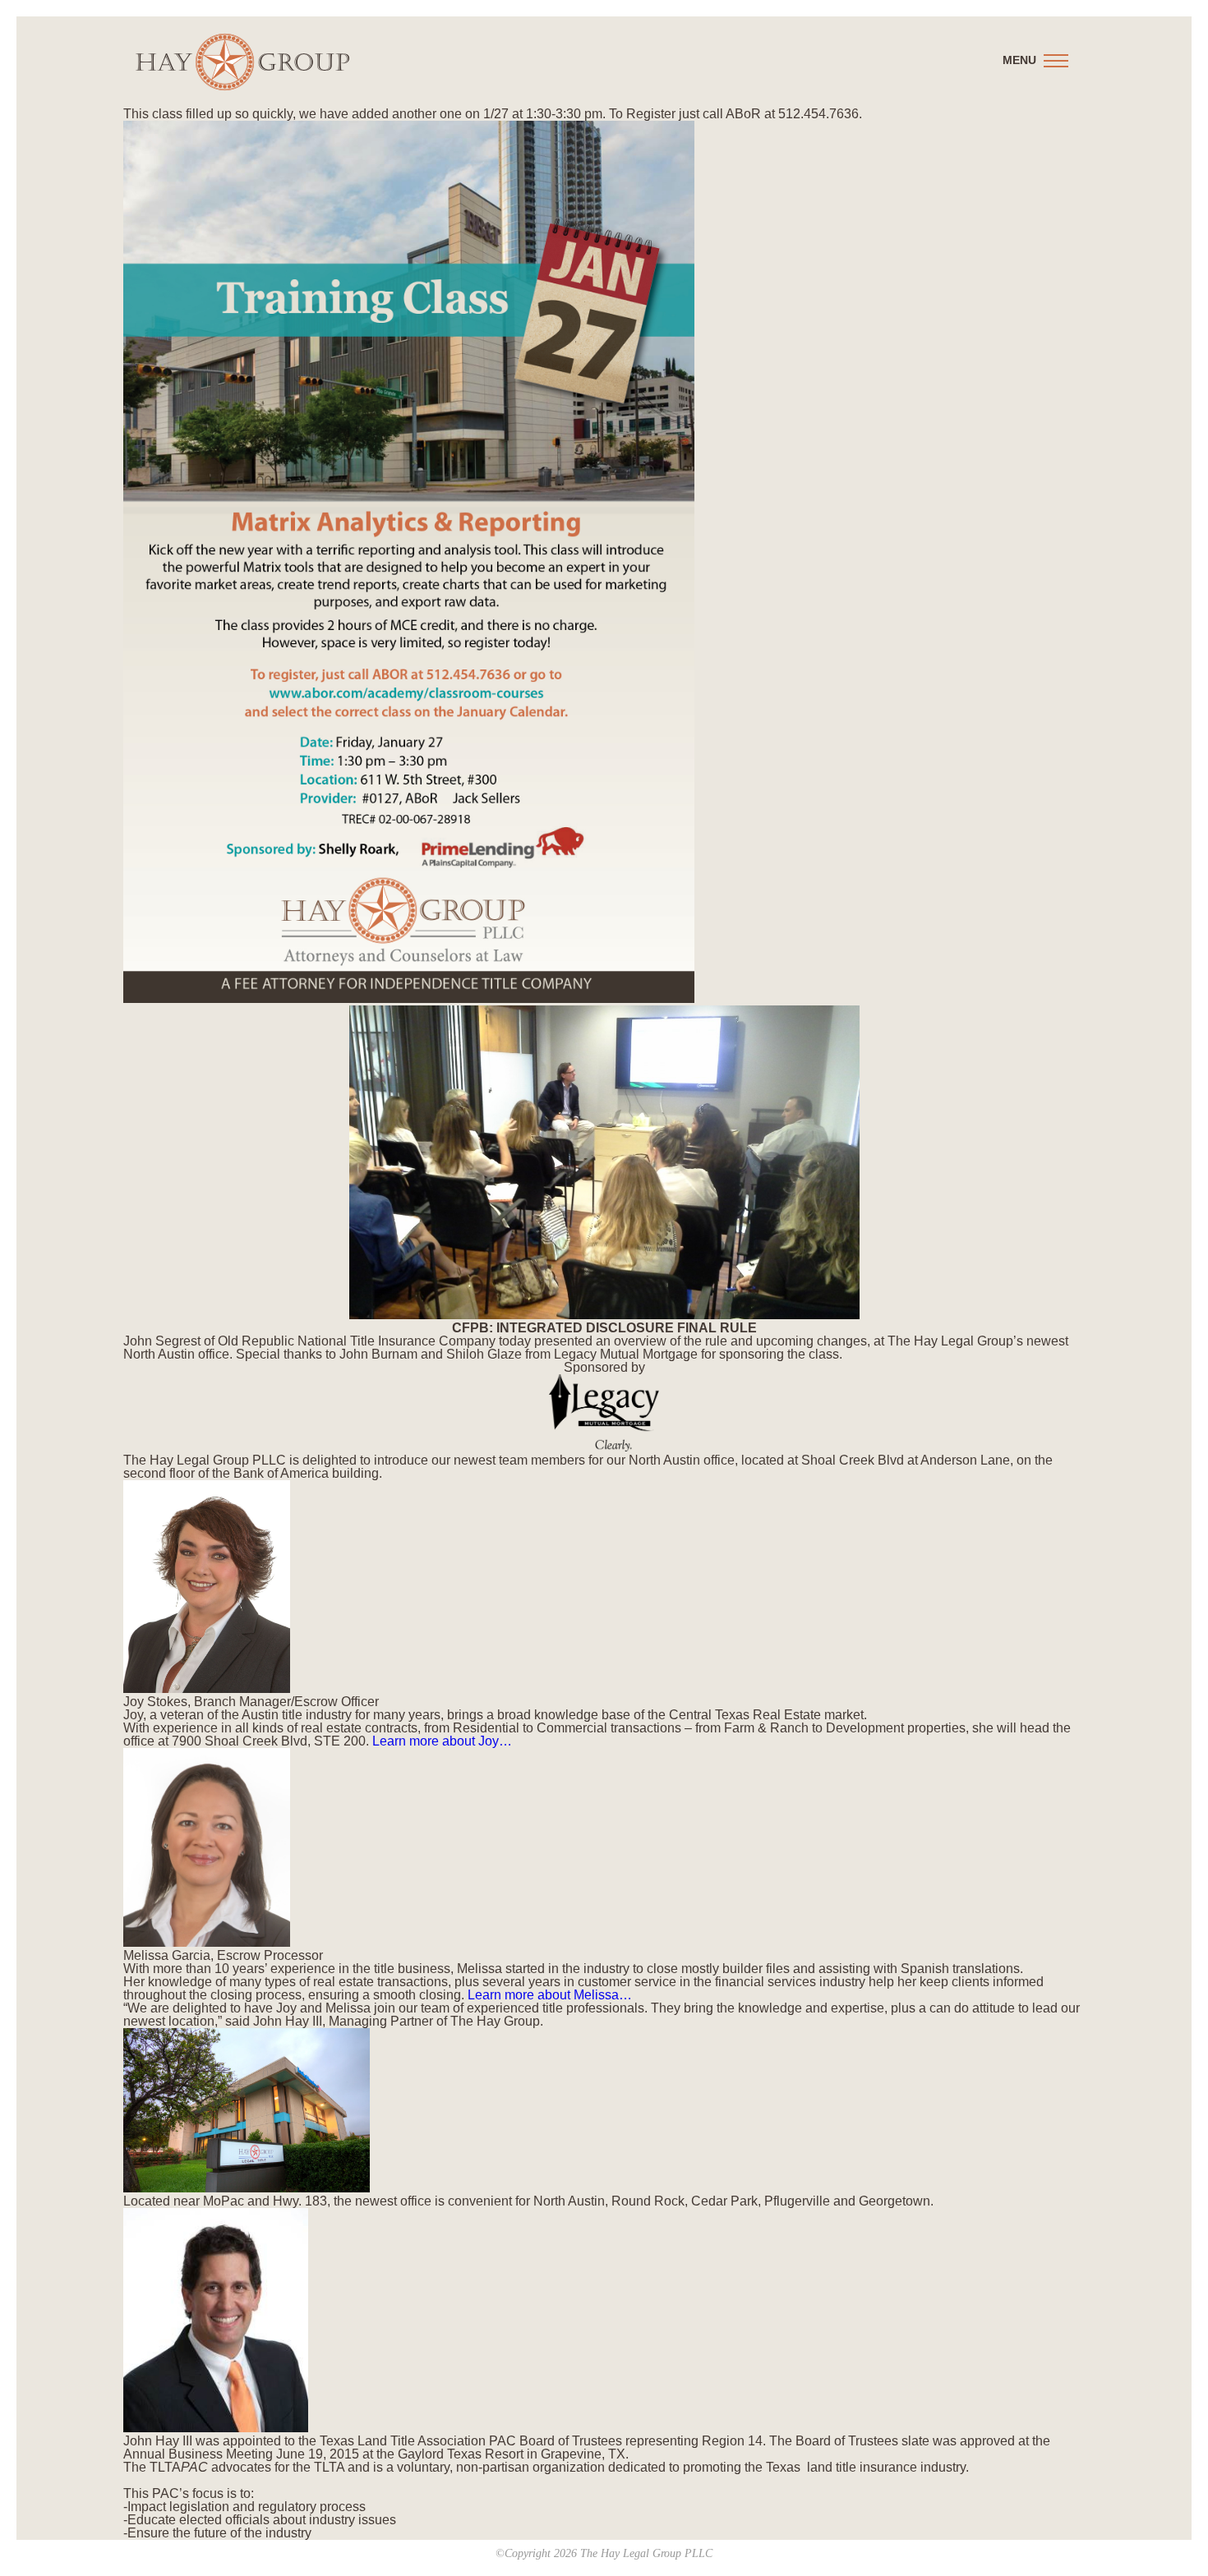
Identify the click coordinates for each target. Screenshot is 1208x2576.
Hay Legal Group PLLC (242, 62)
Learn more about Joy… (442, 1741)
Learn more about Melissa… (550, 1995)
